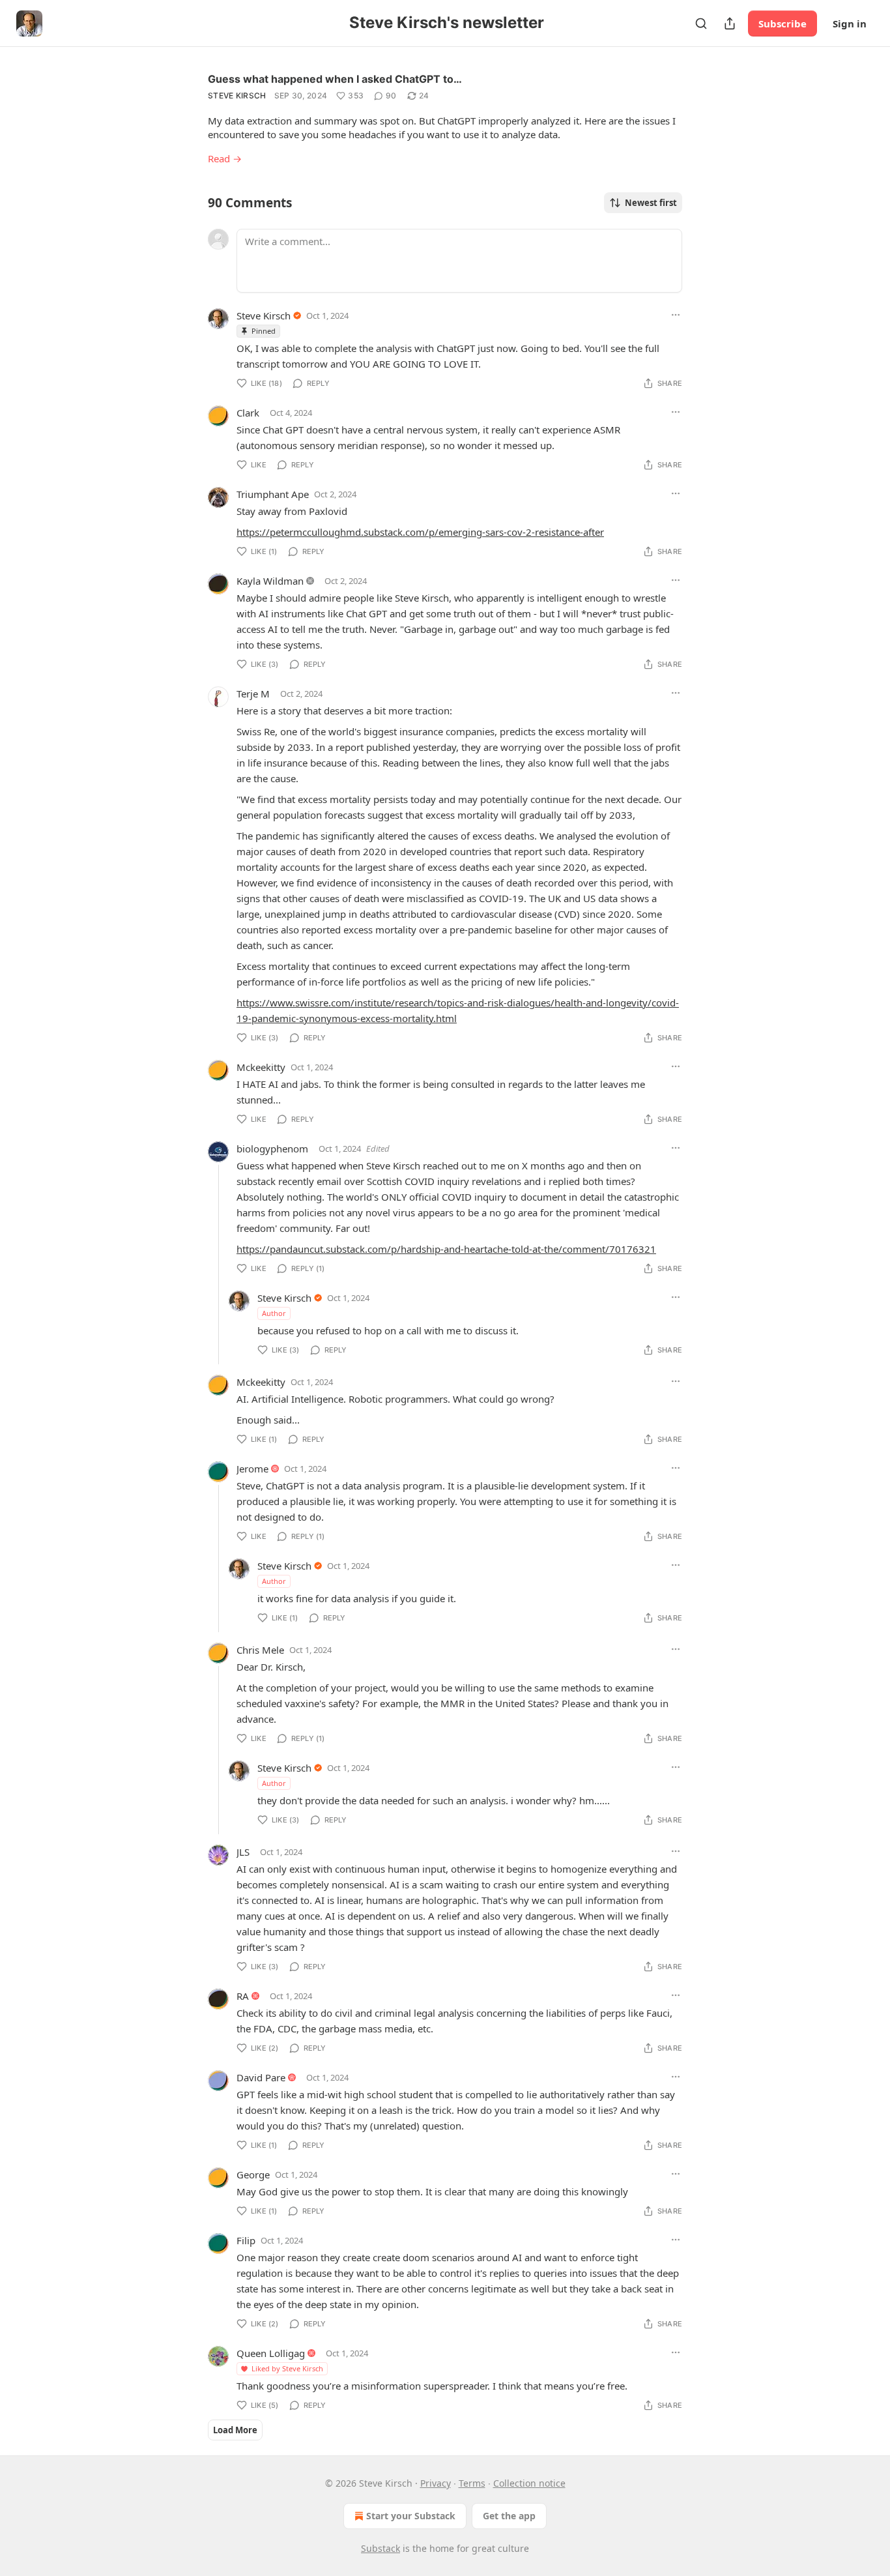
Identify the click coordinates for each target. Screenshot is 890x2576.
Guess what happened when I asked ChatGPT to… (335, 79)
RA (243, 1996)
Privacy (436, 2483)
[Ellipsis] (676, 315)
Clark (248, 413)
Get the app (509, 2516)
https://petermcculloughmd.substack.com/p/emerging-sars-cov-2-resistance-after (420, 532)
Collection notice (529, 2483)
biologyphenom (272, 1149)
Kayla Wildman (270, 581)
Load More (235, 2430)
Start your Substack (411, 2516)
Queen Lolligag (271, 2353)
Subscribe (782, 23)
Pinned (264, 331)
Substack (380, 2548)
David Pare (261, 2077)
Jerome (252, 1469)
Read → (225, 158)
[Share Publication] (730, 23)
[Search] (701, 23)
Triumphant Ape (273, 494)
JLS (243, 1852)
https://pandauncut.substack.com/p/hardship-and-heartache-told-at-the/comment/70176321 (446, 1249)
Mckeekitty (261, 1067)
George (253, 2174)
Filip (246, 2240)
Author (274, 1313)
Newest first (651, 203)
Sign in (850, 23)
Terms (472, 2483)
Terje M (253, 694)
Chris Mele (260, 1650)
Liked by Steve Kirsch (287, 2368)
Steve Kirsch (237, 95)
